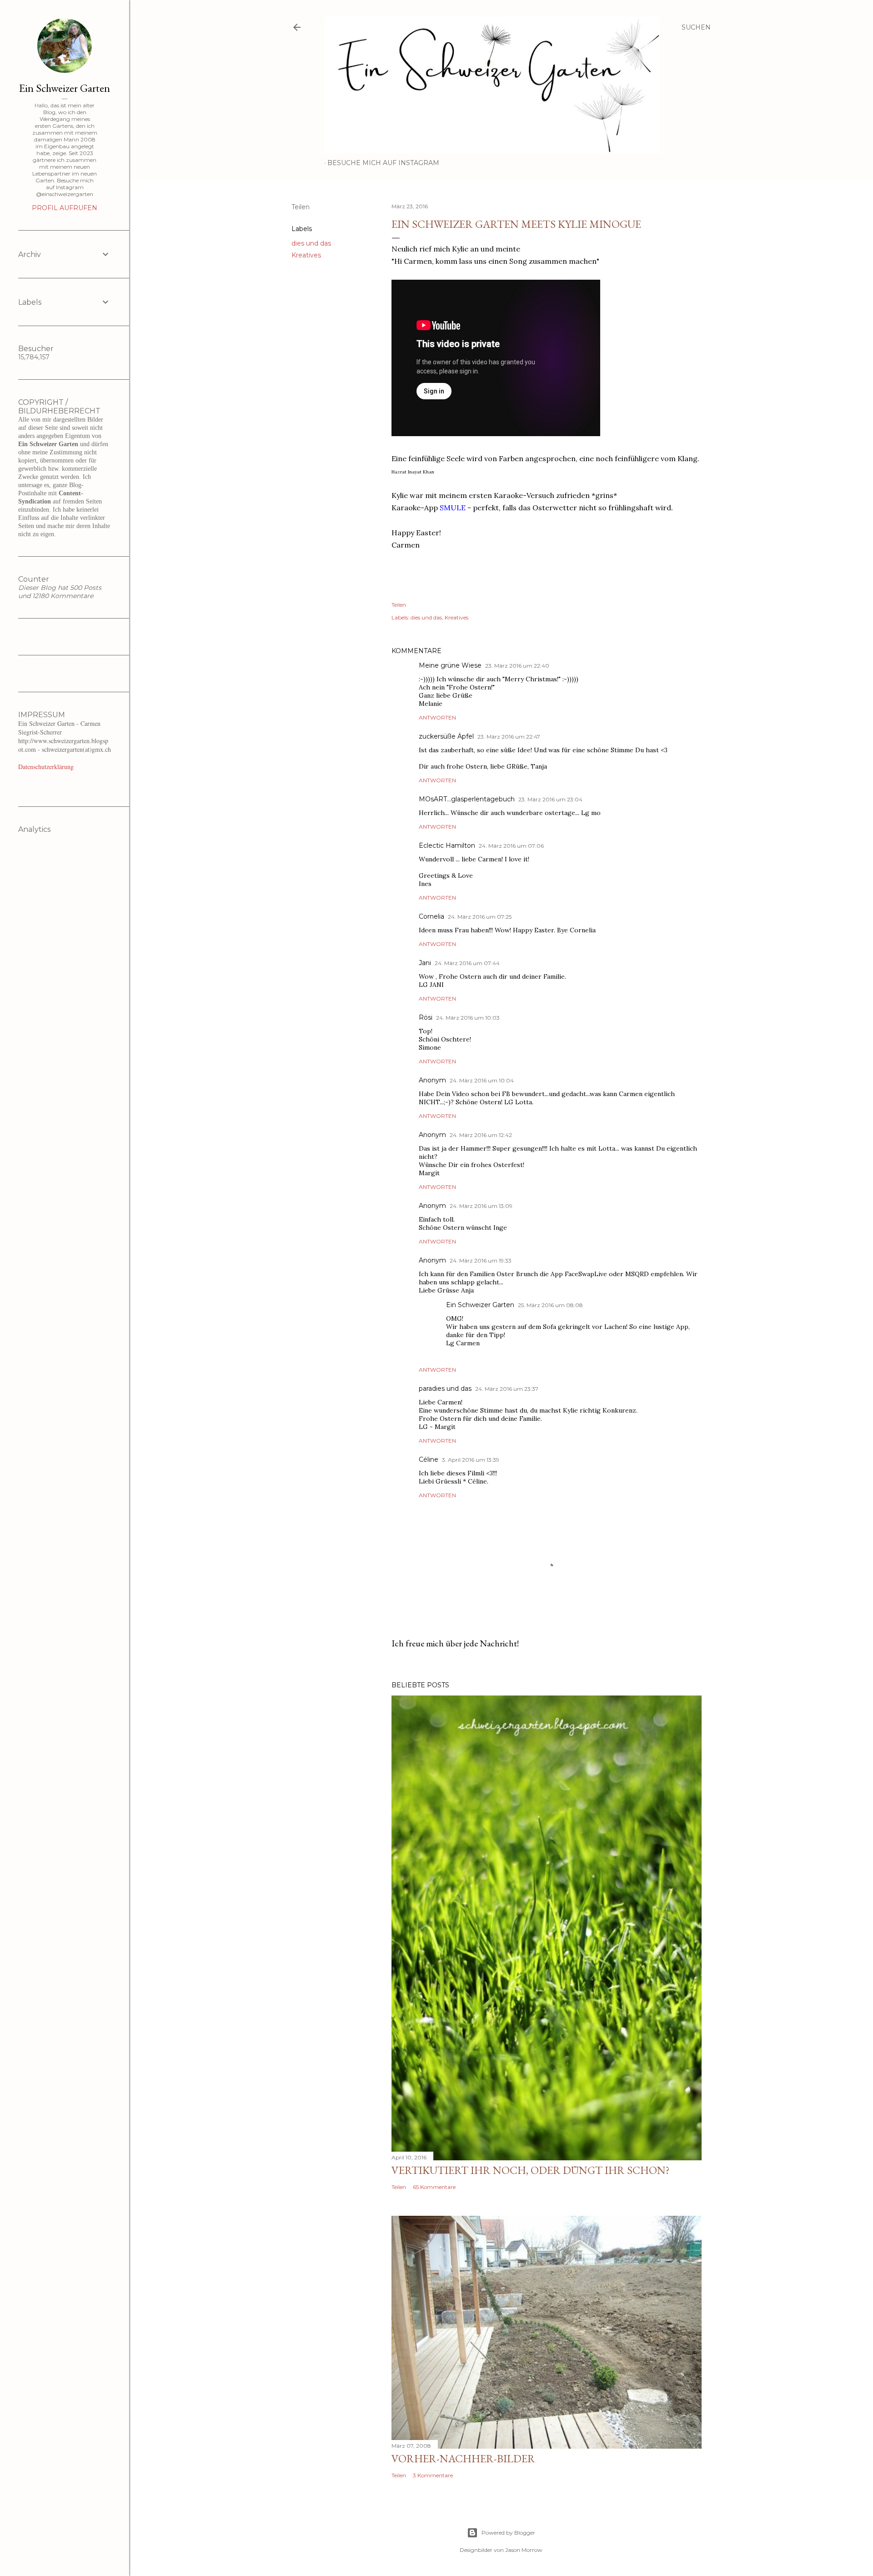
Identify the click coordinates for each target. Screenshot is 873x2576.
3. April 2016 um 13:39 (471, 1460)
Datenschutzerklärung (46, 767)
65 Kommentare (434, 2187)
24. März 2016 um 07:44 (467, 963)
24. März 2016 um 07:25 (480, 917)
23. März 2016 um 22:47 (509, 737)
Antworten (437, 717)
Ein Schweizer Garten (480, 1305)
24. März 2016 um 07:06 (511, 846)
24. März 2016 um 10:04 (482, 1080)
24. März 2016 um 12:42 (481, 1135)
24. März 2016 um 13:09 (481, 1206)
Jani (425, 963)
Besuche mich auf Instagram (383, 163)
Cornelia (431, 916)
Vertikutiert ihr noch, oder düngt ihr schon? (531, 2170)
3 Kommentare (433, 2475)
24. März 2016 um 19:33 (481, 1260)
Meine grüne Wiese (450, 665)
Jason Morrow (524, 2550)
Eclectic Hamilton (447, 845)
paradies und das (445, 1389)
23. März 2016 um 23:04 (550, 799)
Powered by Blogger (508, 2533)
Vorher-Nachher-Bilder (463, 2458)
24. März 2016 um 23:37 (507, 1389)
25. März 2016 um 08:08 (550, 1305)
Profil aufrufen (65, 208)
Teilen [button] (301, 207)
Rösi (426, 1017)
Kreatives (306, 255)
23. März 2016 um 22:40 (517, 666)
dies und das (311, 243)
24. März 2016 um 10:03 (468, 1018)
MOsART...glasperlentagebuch (467, 799)
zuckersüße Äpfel (446, 736)
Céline (429, 1459)
